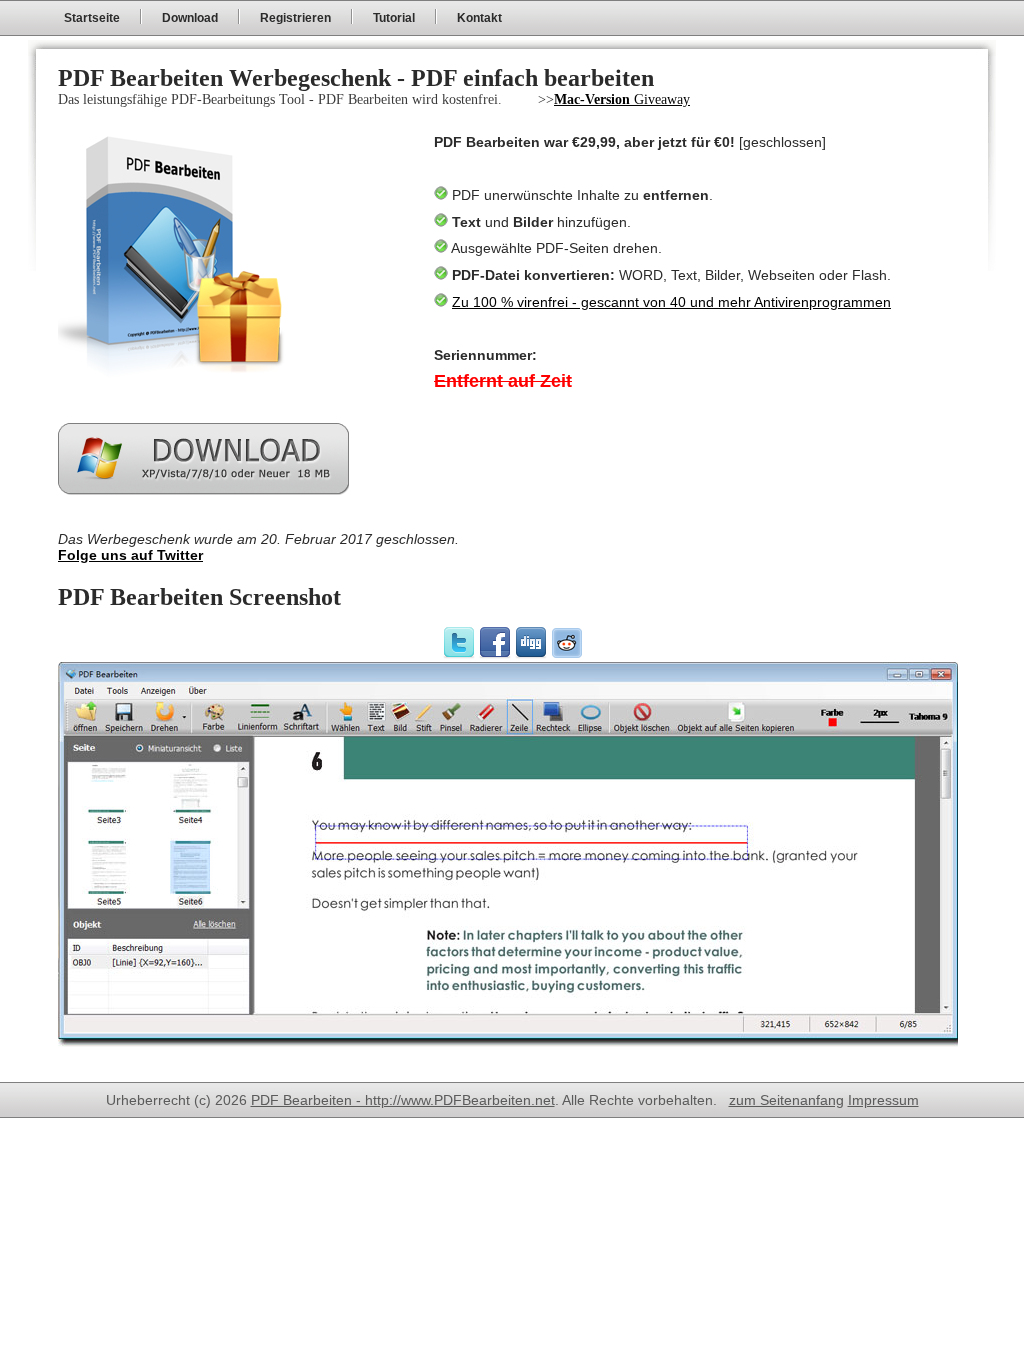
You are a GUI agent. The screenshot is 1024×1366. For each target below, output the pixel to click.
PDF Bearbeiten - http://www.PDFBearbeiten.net (403, 1100)
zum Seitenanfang (786, 1100)
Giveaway (622, 99)
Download (190, 18)
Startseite (92, 18)
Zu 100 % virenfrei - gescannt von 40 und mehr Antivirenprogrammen (671, 302)
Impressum (883, 1100)
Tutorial (394, 18)
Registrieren (295, 18)
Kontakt (479, 18)
